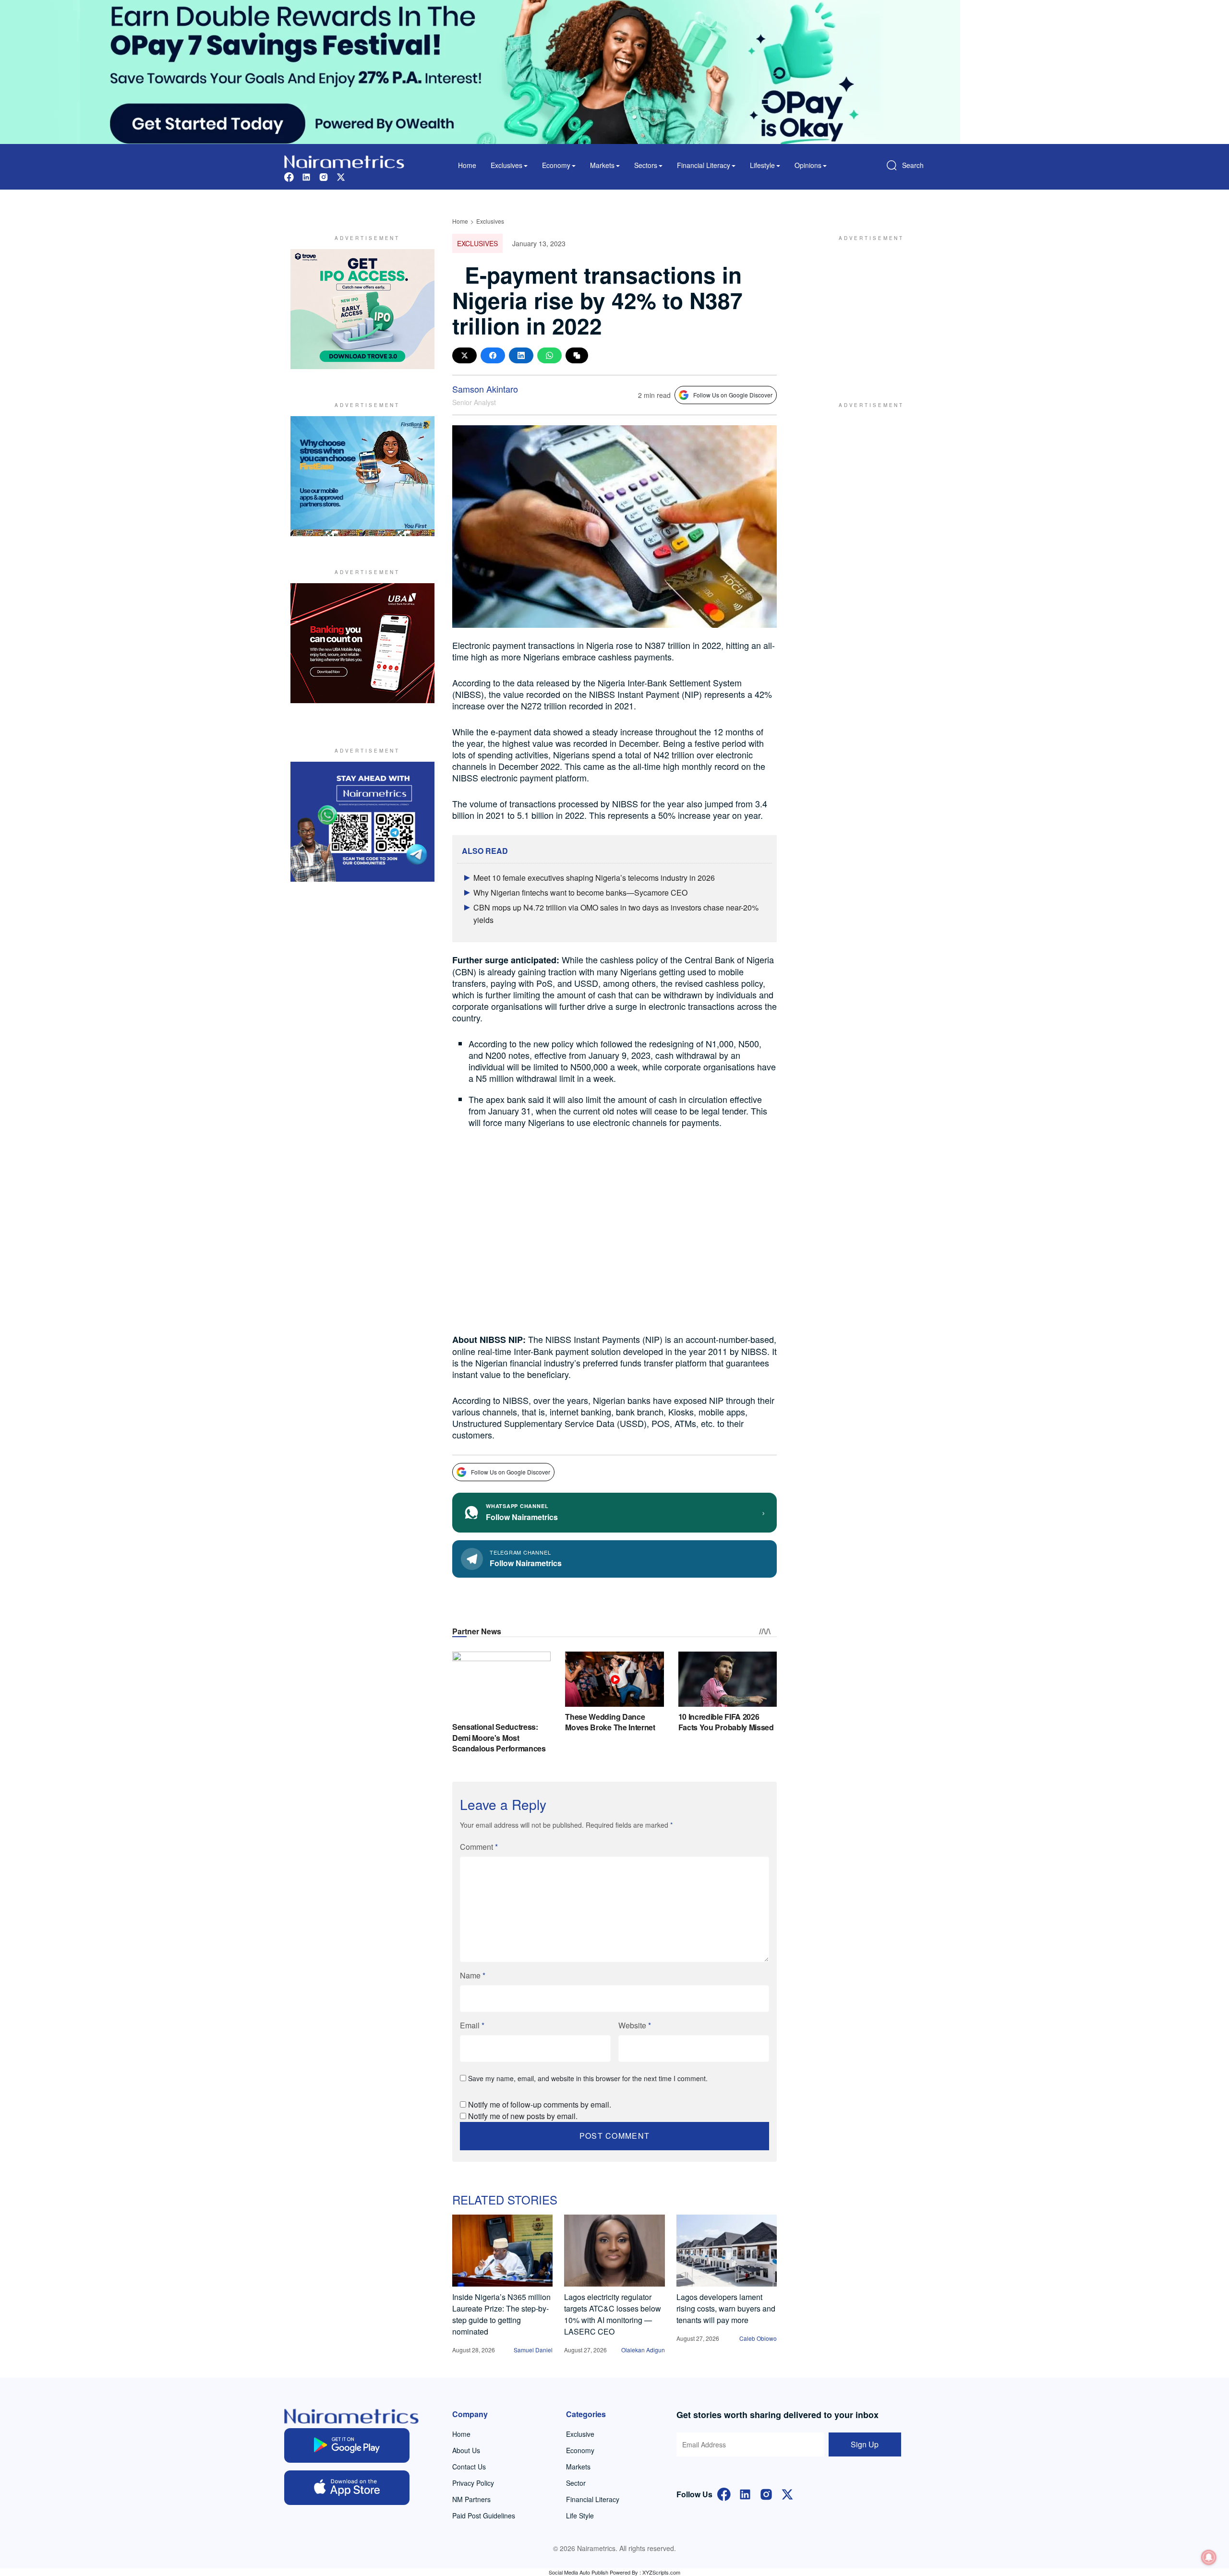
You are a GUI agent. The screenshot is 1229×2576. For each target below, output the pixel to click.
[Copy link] (577, 355)
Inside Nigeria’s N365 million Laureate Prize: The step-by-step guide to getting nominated (501, 2314)
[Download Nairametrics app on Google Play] (347, 2445)
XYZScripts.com (661, 2572)
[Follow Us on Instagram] (766, 2493)
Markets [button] (602, 165)
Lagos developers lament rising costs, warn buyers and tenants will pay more (726, 2308)
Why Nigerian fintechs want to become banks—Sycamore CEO (580, 893)
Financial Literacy (593, 2499)
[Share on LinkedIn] (521, 355)
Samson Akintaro (485, 389)
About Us (466, 2450)
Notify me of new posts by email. (523, 2116)
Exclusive (580, 2434)
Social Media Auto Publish (578, 2572)
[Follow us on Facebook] (289, 176)
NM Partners (471, 2499)
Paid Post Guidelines (484, 2516)
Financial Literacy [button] (704, 165)
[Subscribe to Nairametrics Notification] (1209, 2557)
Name (473, 1975)
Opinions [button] (808, 165)
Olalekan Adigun (643, 2350)
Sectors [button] (646, 165)
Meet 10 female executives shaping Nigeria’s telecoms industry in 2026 (594, 878)
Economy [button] (556, 165)
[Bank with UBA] (362, 643)
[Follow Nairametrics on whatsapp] (362, 822)
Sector (576, 2483)
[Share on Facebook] (493, 355)
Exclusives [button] (506, 165)
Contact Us (469, 2467)
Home (467, 165)
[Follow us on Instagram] (324, 176)
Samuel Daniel (533, 2350)
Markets (578, 2467)
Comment (479, 1847)
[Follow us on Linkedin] (306, 176)
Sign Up (865, 2444)
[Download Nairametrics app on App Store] (347, 2488)
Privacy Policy (473, 2483)
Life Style (580, 2516)
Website (635, 2025)
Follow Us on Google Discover (733, 395)
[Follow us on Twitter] (341, 176)
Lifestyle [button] (762, 165)
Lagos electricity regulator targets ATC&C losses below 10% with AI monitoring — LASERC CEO (613, 2314)
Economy (580, 2450)
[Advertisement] (867, 309)
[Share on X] (464, 355)
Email (472, 2025)
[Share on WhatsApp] (549, 355)
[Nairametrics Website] (344, 161)
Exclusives (490, 221)
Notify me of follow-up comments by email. (540, 2104)
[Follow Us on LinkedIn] (745, 2493)
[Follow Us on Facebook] (724, 2493)
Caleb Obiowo (758, 2338)
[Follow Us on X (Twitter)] (787, 2493)
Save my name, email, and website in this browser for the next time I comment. (588, 2078)
